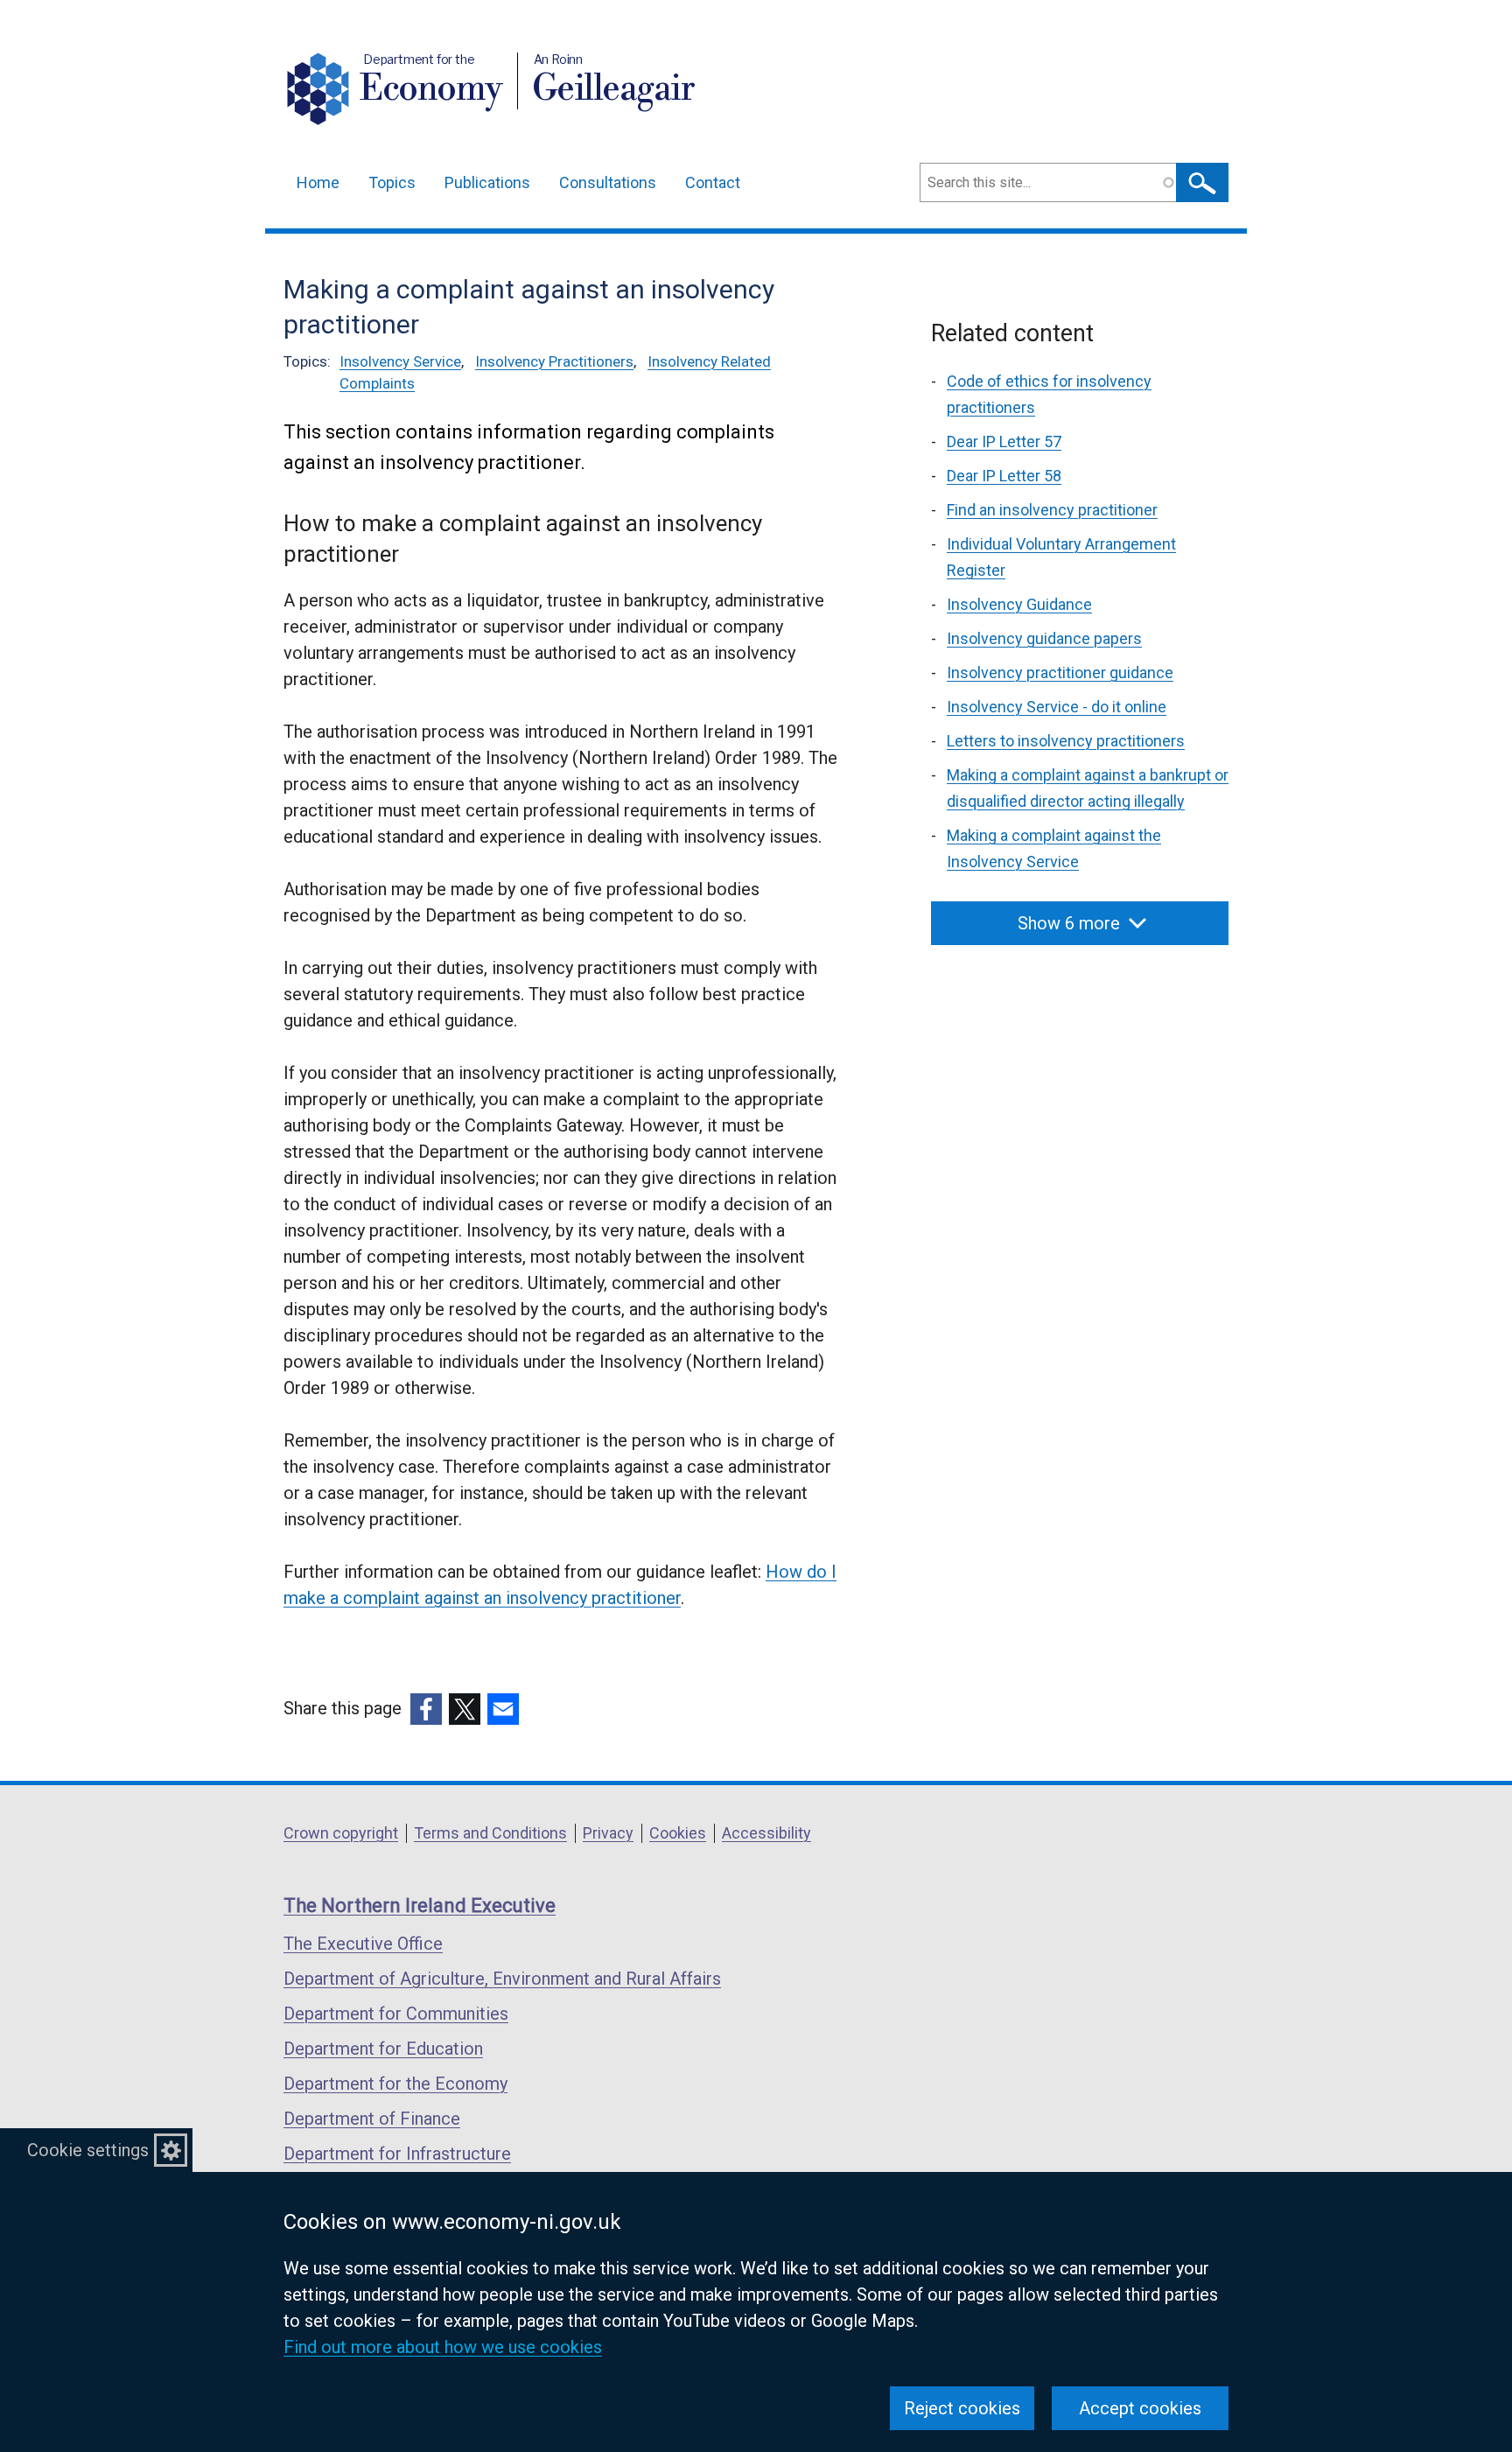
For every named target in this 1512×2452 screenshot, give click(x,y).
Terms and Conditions (490, 1833)
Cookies (678, 1833)
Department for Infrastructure (397, 2154)
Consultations (608, 182)
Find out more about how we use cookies (443, 2347)
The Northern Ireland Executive (420, 1906)
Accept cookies (1140, 2408)
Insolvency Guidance (1019, 604)
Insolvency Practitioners (554, 361)
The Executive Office (363, 1944)
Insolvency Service (400, 361)
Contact (713, 182)
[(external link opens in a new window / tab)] (426, 1709)
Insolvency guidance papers (1044, 638)
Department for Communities (396, 2014)
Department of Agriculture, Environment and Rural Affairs (502, 1979)
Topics (392, 182)
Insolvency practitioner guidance (1060, 673)
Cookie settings (88, 2150)
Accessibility (766, 1833)
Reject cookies (962, 2408)
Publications (487, 182)
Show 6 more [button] (1069, 923)
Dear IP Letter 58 (1004, 476)
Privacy (608, 1833)
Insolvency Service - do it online (1057, 707)
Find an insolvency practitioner (1052, 510)
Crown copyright (341, 1833)
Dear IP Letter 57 (1004, 441)
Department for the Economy (395, 2084)
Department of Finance (372, 2119)
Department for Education (383, 2049)
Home (318, 182)
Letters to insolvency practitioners (1066, 741)
